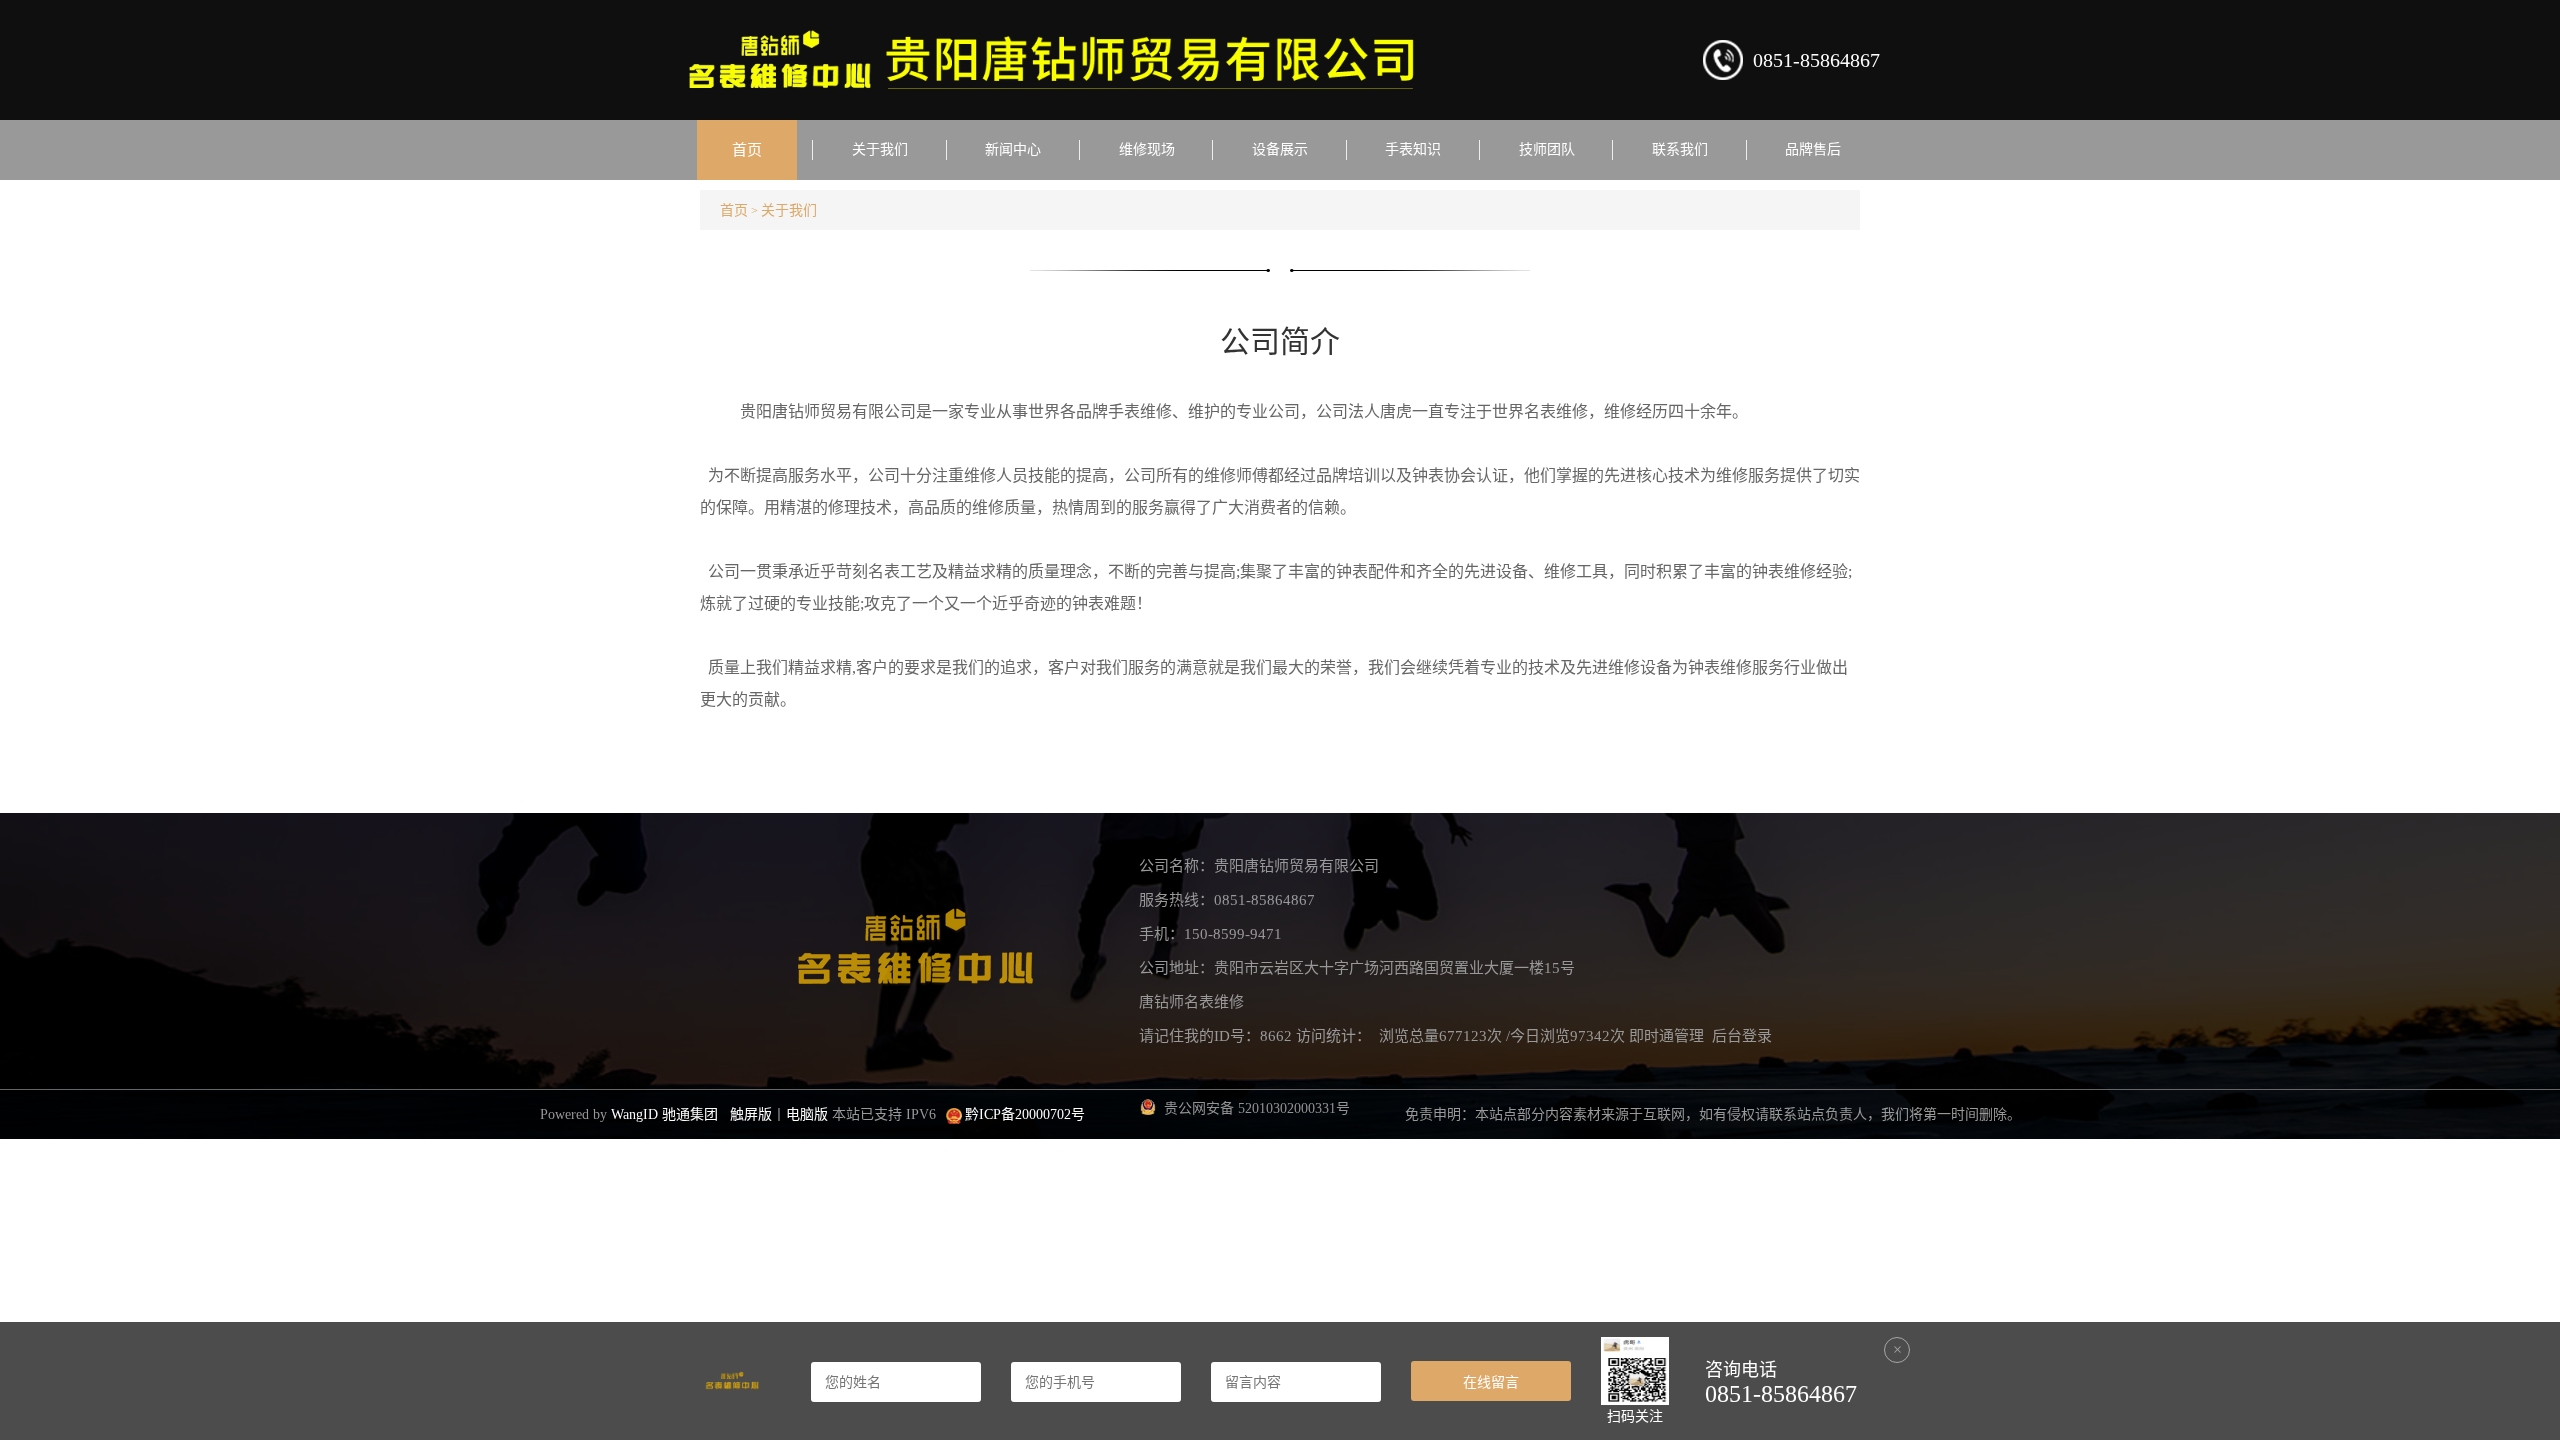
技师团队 (1547, 149)
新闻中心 (1013, 149)
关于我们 (880, 149)
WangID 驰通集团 (664, 1114)
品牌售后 (1813, 149)
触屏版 (751, 1114)
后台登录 (1742, 1036)
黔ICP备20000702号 (1025, 1114)
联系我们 (1680, 149)
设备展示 (1280, 149)
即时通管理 (1666, 1036)
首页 (747, 150)
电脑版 (807, 1114)
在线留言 (1491, 1382)
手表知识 (1413, 149)
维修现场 (1147, 149)
